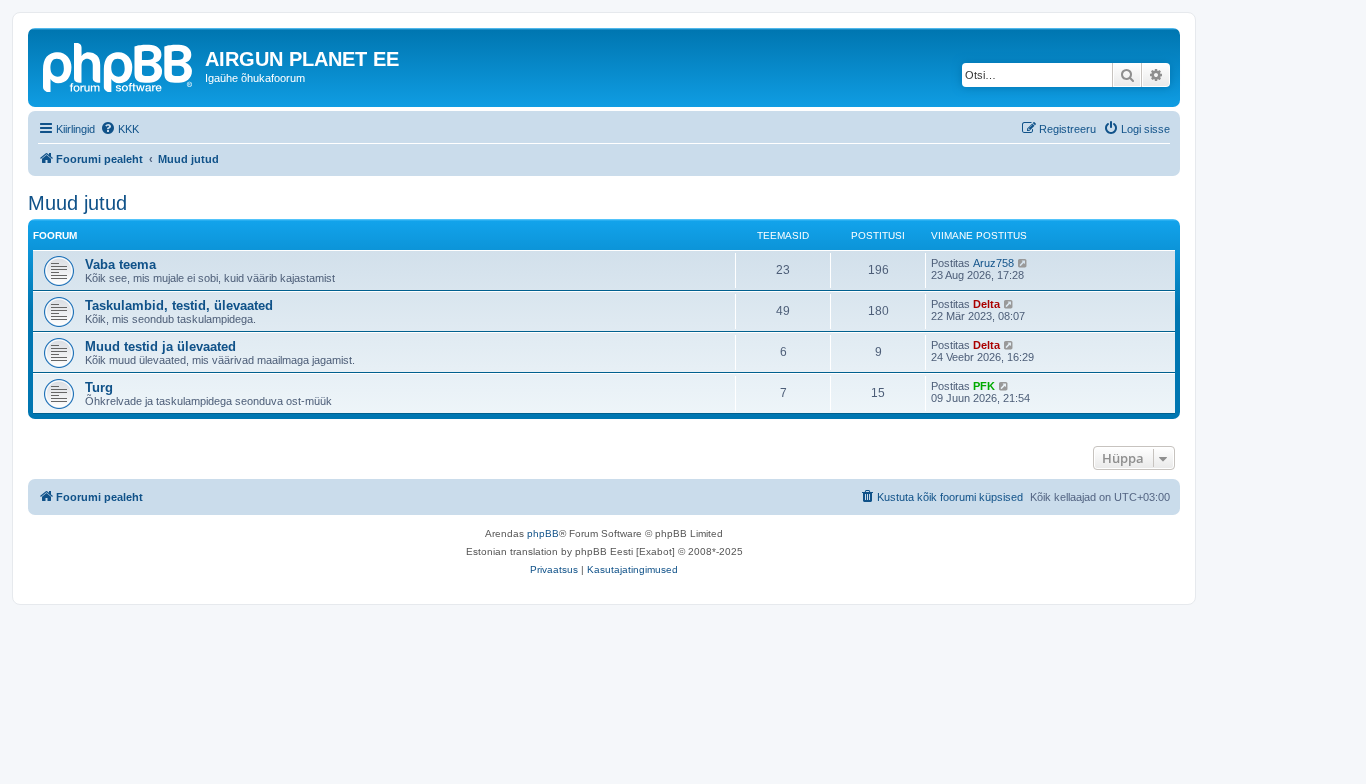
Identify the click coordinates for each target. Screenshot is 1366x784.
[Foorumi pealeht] (119, 65)
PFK (984, 386)
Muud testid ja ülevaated (160, 346)
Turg (99, 387)
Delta (986, 304)
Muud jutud (77, 203)
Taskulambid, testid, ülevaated (179, 305)
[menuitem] (119, 129)
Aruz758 (993, 263)
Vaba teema (120, 264)
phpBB (543, 533)
